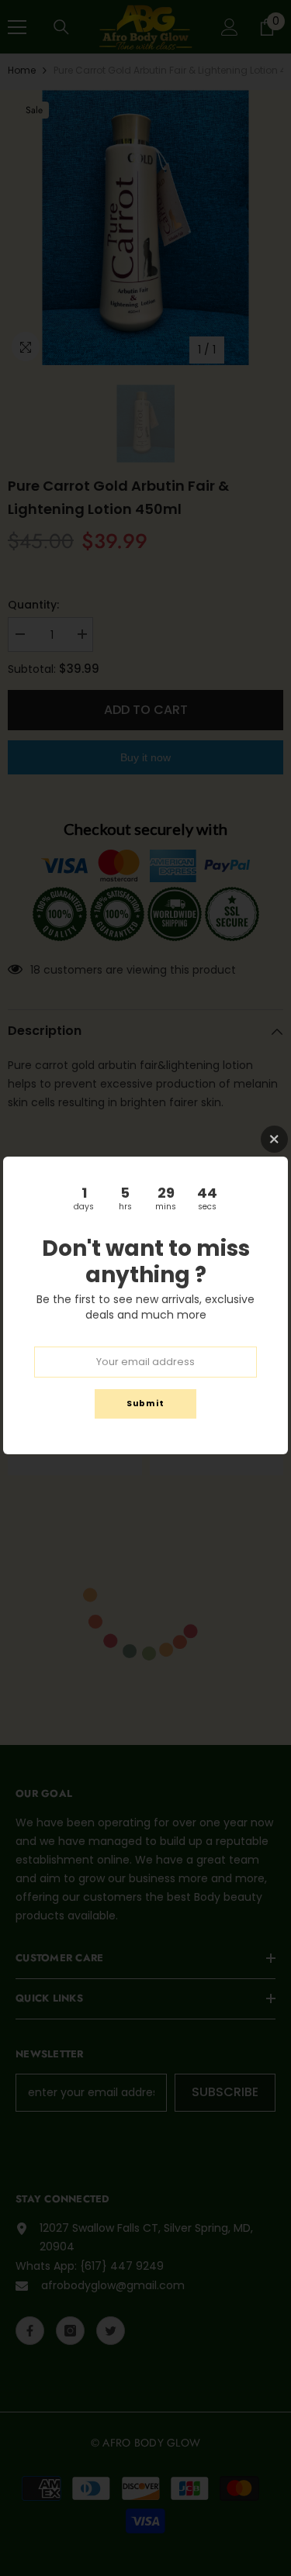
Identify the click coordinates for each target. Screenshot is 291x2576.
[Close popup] (274, 1139)
